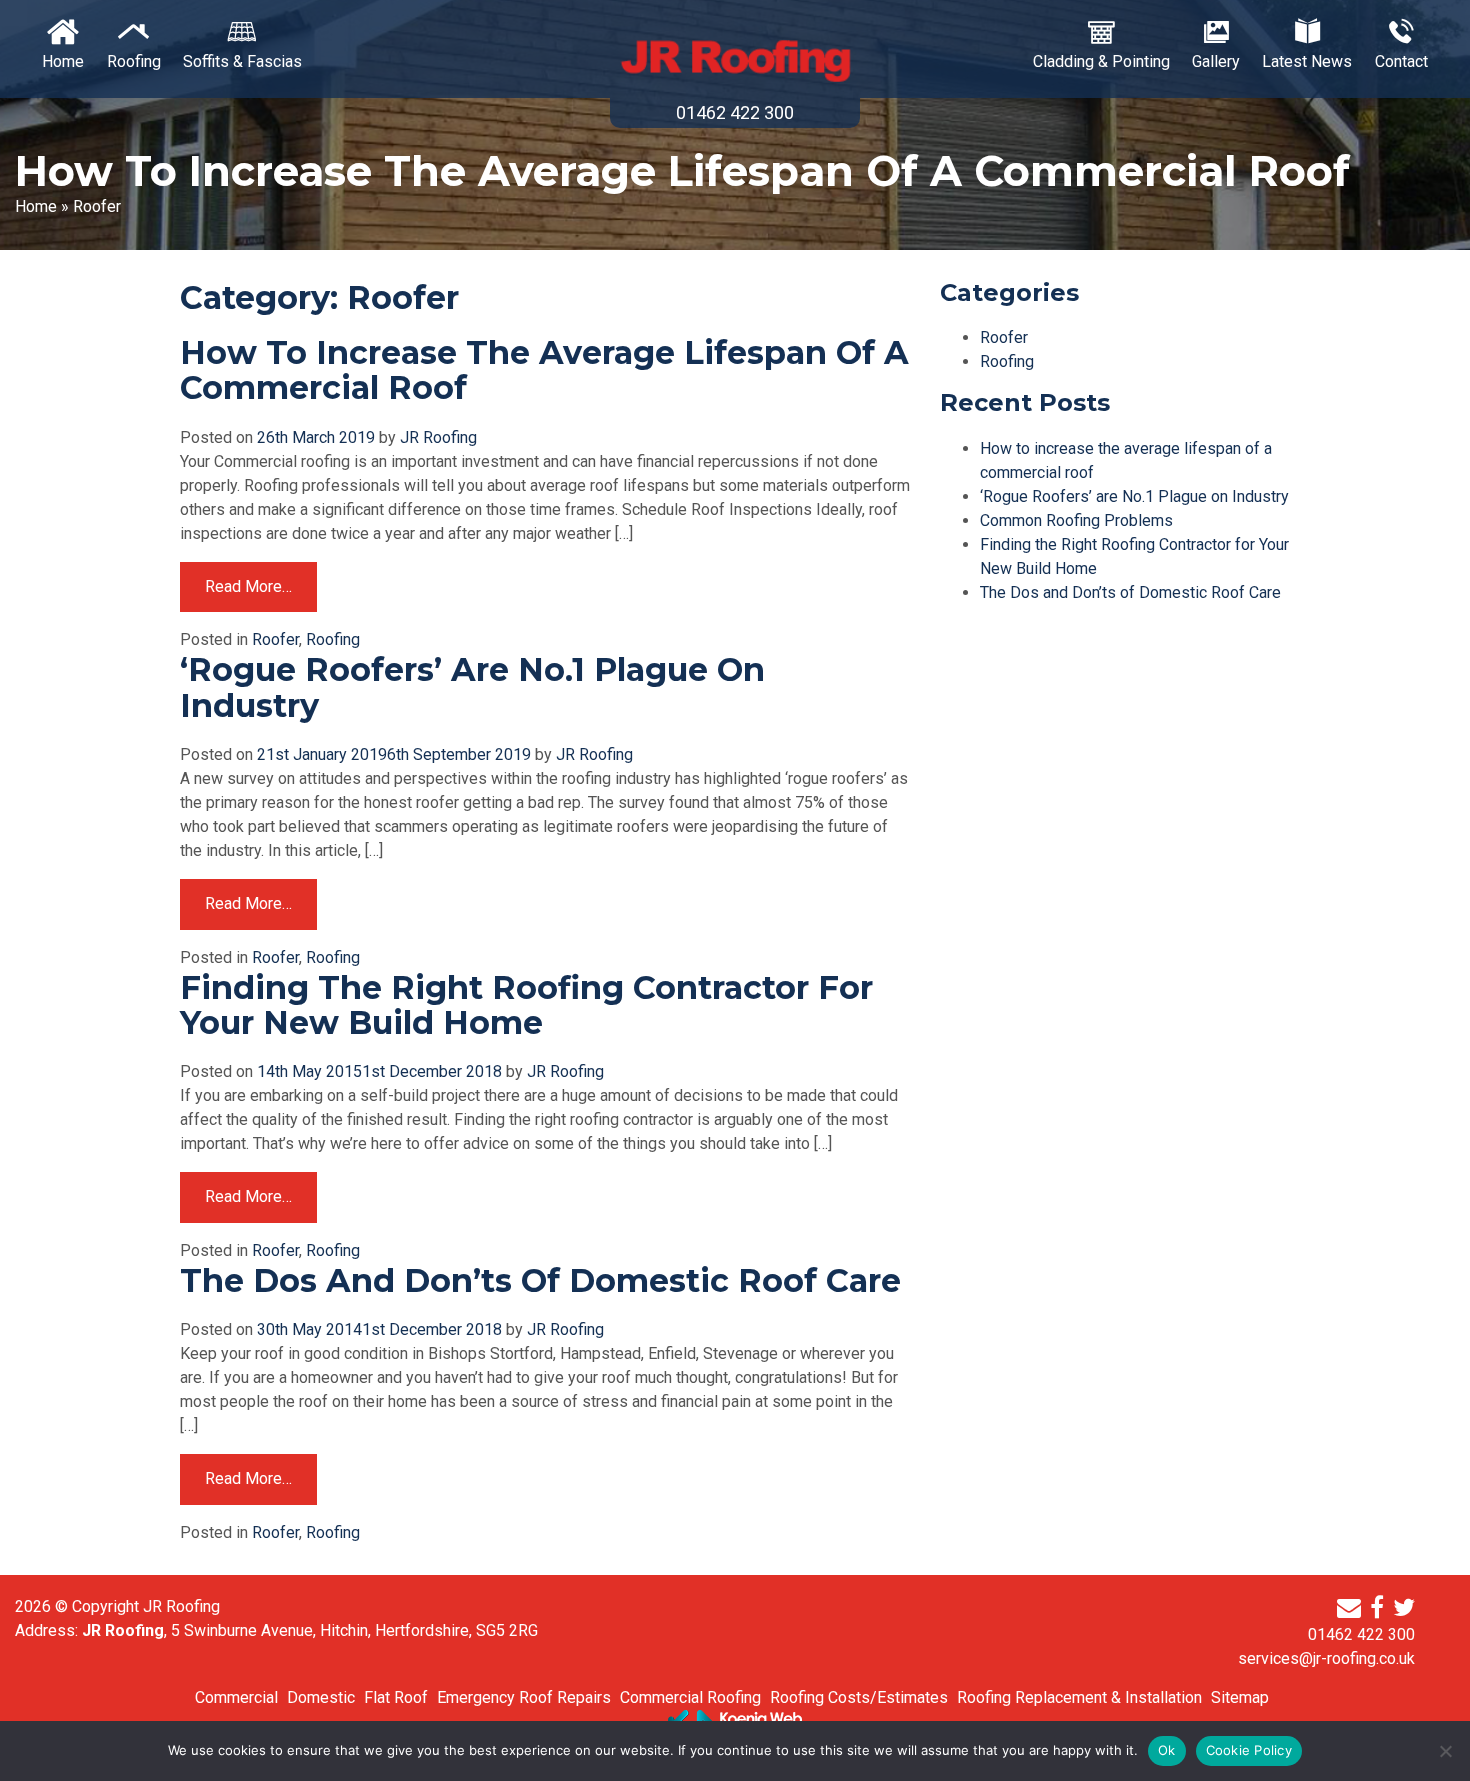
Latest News (1307, 61)
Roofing (134, 61)
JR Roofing (438, 437)
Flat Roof (396, 1697)
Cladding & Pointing (1101, 61)
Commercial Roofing (690, 1697)
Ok (1167, 1750)
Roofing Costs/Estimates (859, 1697)
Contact (1401, 61)
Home (63, 61)
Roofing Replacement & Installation (1079, 1697)
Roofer (275, 639)
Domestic (321, 1697)
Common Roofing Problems (1076, 520)
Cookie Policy (1249, 1750)
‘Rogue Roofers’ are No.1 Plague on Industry (472, 687)
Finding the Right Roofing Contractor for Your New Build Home (526, 1005)
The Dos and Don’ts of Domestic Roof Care (540, 1280)
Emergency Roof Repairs (524, 1697)
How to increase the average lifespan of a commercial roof (544, 370)
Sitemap (1240, 1697)
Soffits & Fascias (242, 61)
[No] (1445, 1751)
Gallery (1216, 61)
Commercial (236, 1697)
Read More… (248, 586)
